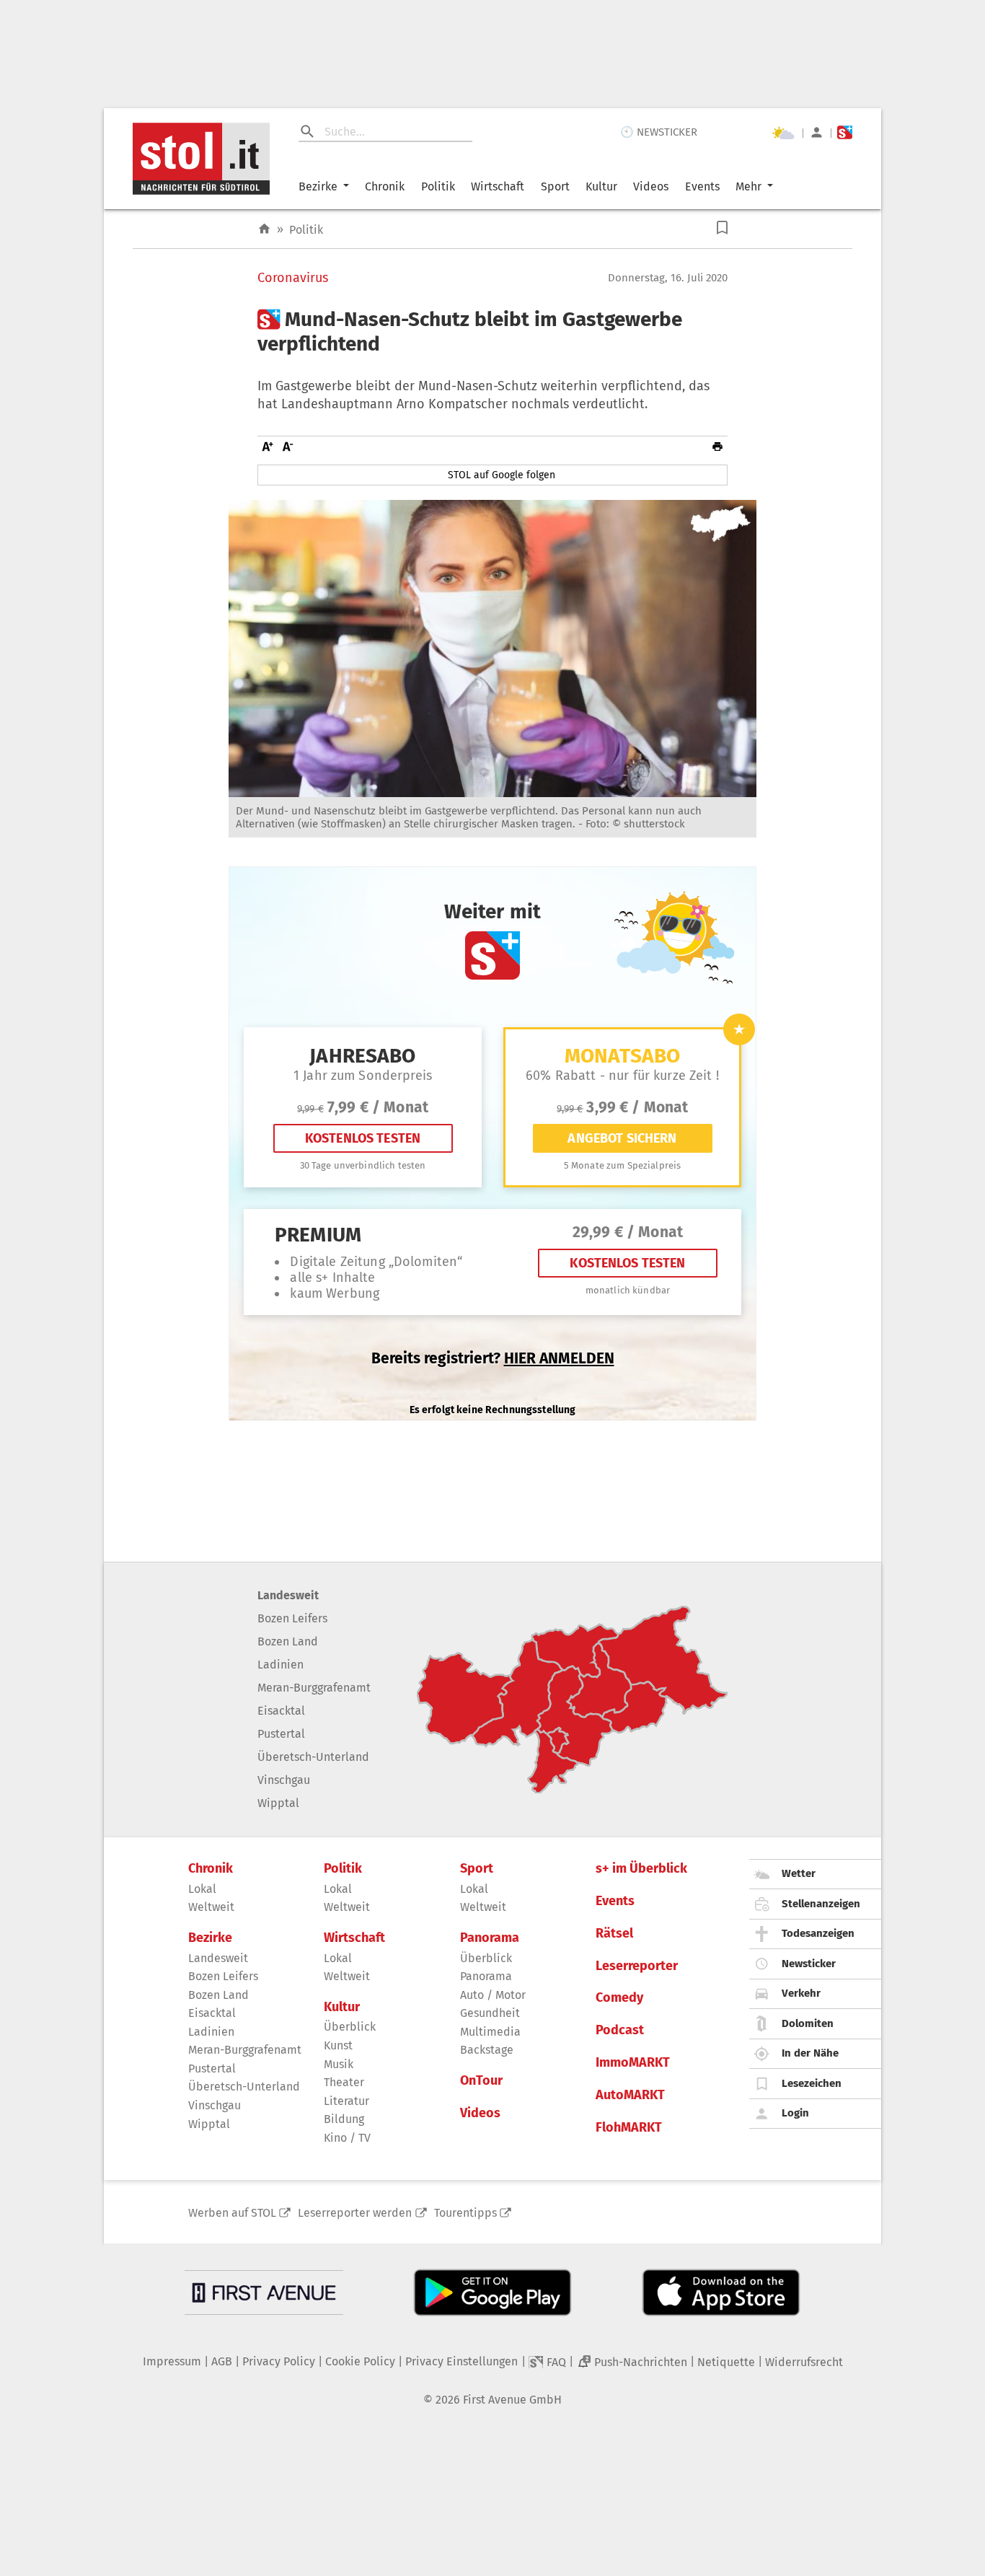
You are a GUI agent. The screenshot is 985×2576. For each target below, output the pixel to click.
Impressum (172, 2361)
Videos (651, 186)
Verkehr (801, 1993)
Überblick (350, 2027)
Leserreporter (637, 1966)
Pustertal (281, 1734)
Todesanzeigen (818, 1933)
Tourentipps (465, 2213)
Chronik (385, 186)
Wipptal (278, 1803)
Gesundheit (490, 2013)
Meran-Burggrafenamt (314, 1688)
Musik (339, 2064)
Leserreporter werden (355, 2213)
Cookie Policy (360, 2361)
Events (702, 186)
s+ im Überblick (641, 1869)
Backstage (487, 2050)
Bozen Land (288, 1641)
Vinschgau (284, 1780)
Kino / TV (347, 2138)
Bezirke (318, 186)
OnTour (481, 2081)
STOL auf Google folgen (502, 475)
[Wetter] (783, 133)
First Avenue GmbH (512, 2400)
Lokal (202, 1889)
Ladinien (281, 1665)
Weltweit (211, 1907)
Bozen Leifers (292, 1618)
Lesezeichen (812, 2083)
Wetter (799, 1873)
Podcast (620, 2030)
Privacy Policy (279, 2361)
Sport (555, 186)
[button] (722, 228)
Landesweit (288, 1595)
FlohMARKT (629, 2128)
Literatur (346, 2101)
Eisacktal (281, 1711)
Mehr (748, 186)
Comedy (619, 1998)
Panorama (490, 1938)
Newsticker (809, 1964)
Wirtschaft (498, 186)
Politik (438, 186)
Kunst (338, 2045)
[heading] (492, 331)
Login (795, 2113)
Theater (344, 2082)
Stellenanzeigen (821, 1904)
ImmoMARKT (633, 2063)
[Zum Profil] (817, 132)
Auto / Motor (493, 1995)
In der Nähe (810, 2053)
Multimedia (490, 2032)
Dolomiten (808, 2023)
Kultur (601, 186)
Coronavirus (293, 278)
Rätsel (614, 1934)
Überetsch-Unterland (313, 1757)
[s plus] (845, 132)
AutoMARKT (630, 2095)
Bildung (344, 2119)
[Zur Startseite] (264, 229)
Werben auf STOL (232, 2213)
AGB (222, 2361)
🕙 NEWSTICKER (659, 132)
